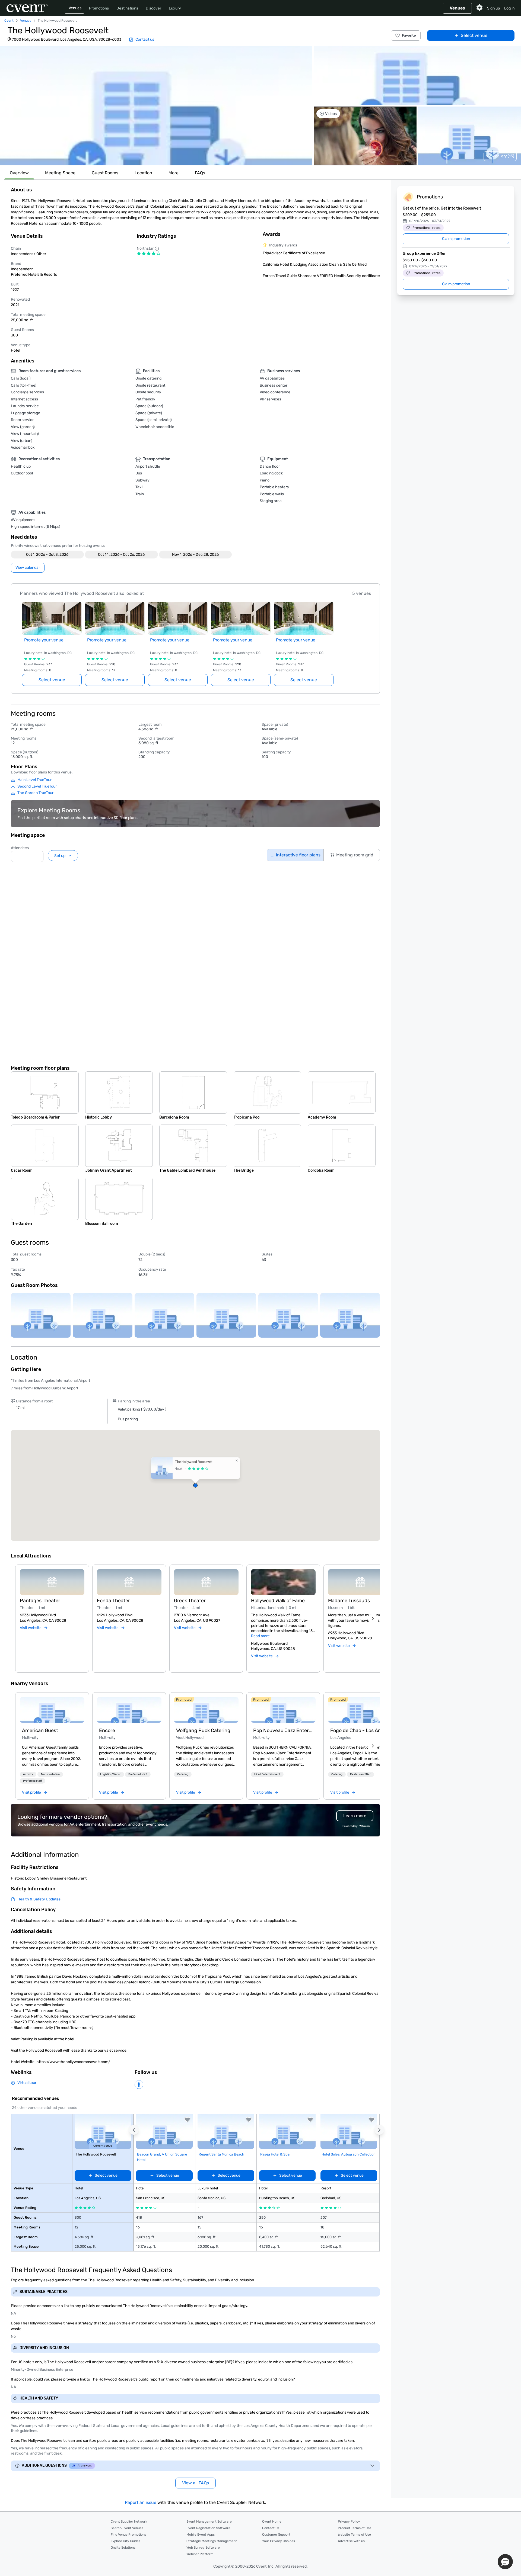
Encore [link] (107, 1730)
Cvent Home (272, 2522)
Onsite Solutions (123, 2548)
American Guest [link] (40, 1730)
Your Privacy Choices (279, 2541)
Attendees (20, 848)
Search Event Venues (127, 2528)
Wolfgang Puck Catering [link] (203, 1730)
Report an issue (141, 2502)
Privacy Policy (349, 2522)
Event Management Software (209, 2522)
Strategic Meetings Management (212, 2541)
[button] (156, 106)
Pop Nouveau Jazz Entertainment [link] (283, 1730)
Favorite (409, 35)
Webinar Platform (200, 2554)
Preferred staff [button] (33, 1781)
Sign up (493, 8)
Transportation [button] (50, 1774)
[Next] (373, 1619)
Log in (509, 8)
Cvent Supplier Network (129, 2522)
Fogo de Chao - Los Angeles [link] (360, 1730)
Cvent (9, 21)
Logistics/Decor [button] (110, 1774)
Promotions (99, 8)
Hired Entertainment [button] (267, 1774)
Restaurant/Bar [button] (360, 1774)
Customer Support (276, 2535)
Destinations (127, 8)
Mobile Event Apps (201, 2535)
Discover (153, 8)
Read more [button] (260, 1636)
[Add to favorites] (187, 2120)
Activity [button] (28, 1774)
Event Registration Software (208, 2528)
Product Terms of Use (355, 2528)
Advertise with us (351, 2541)
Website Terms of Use (354, 2535)
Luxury (175, 8)
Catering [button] (183, 1774)
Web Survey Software (203, 2548)
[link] (52, 1710)
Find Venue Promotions (128, 2535)
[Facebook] (139, 2084)
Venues (75, 8)
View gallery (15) (500, 156)
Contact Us (271, 2528)
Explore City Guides (126, 2541)
